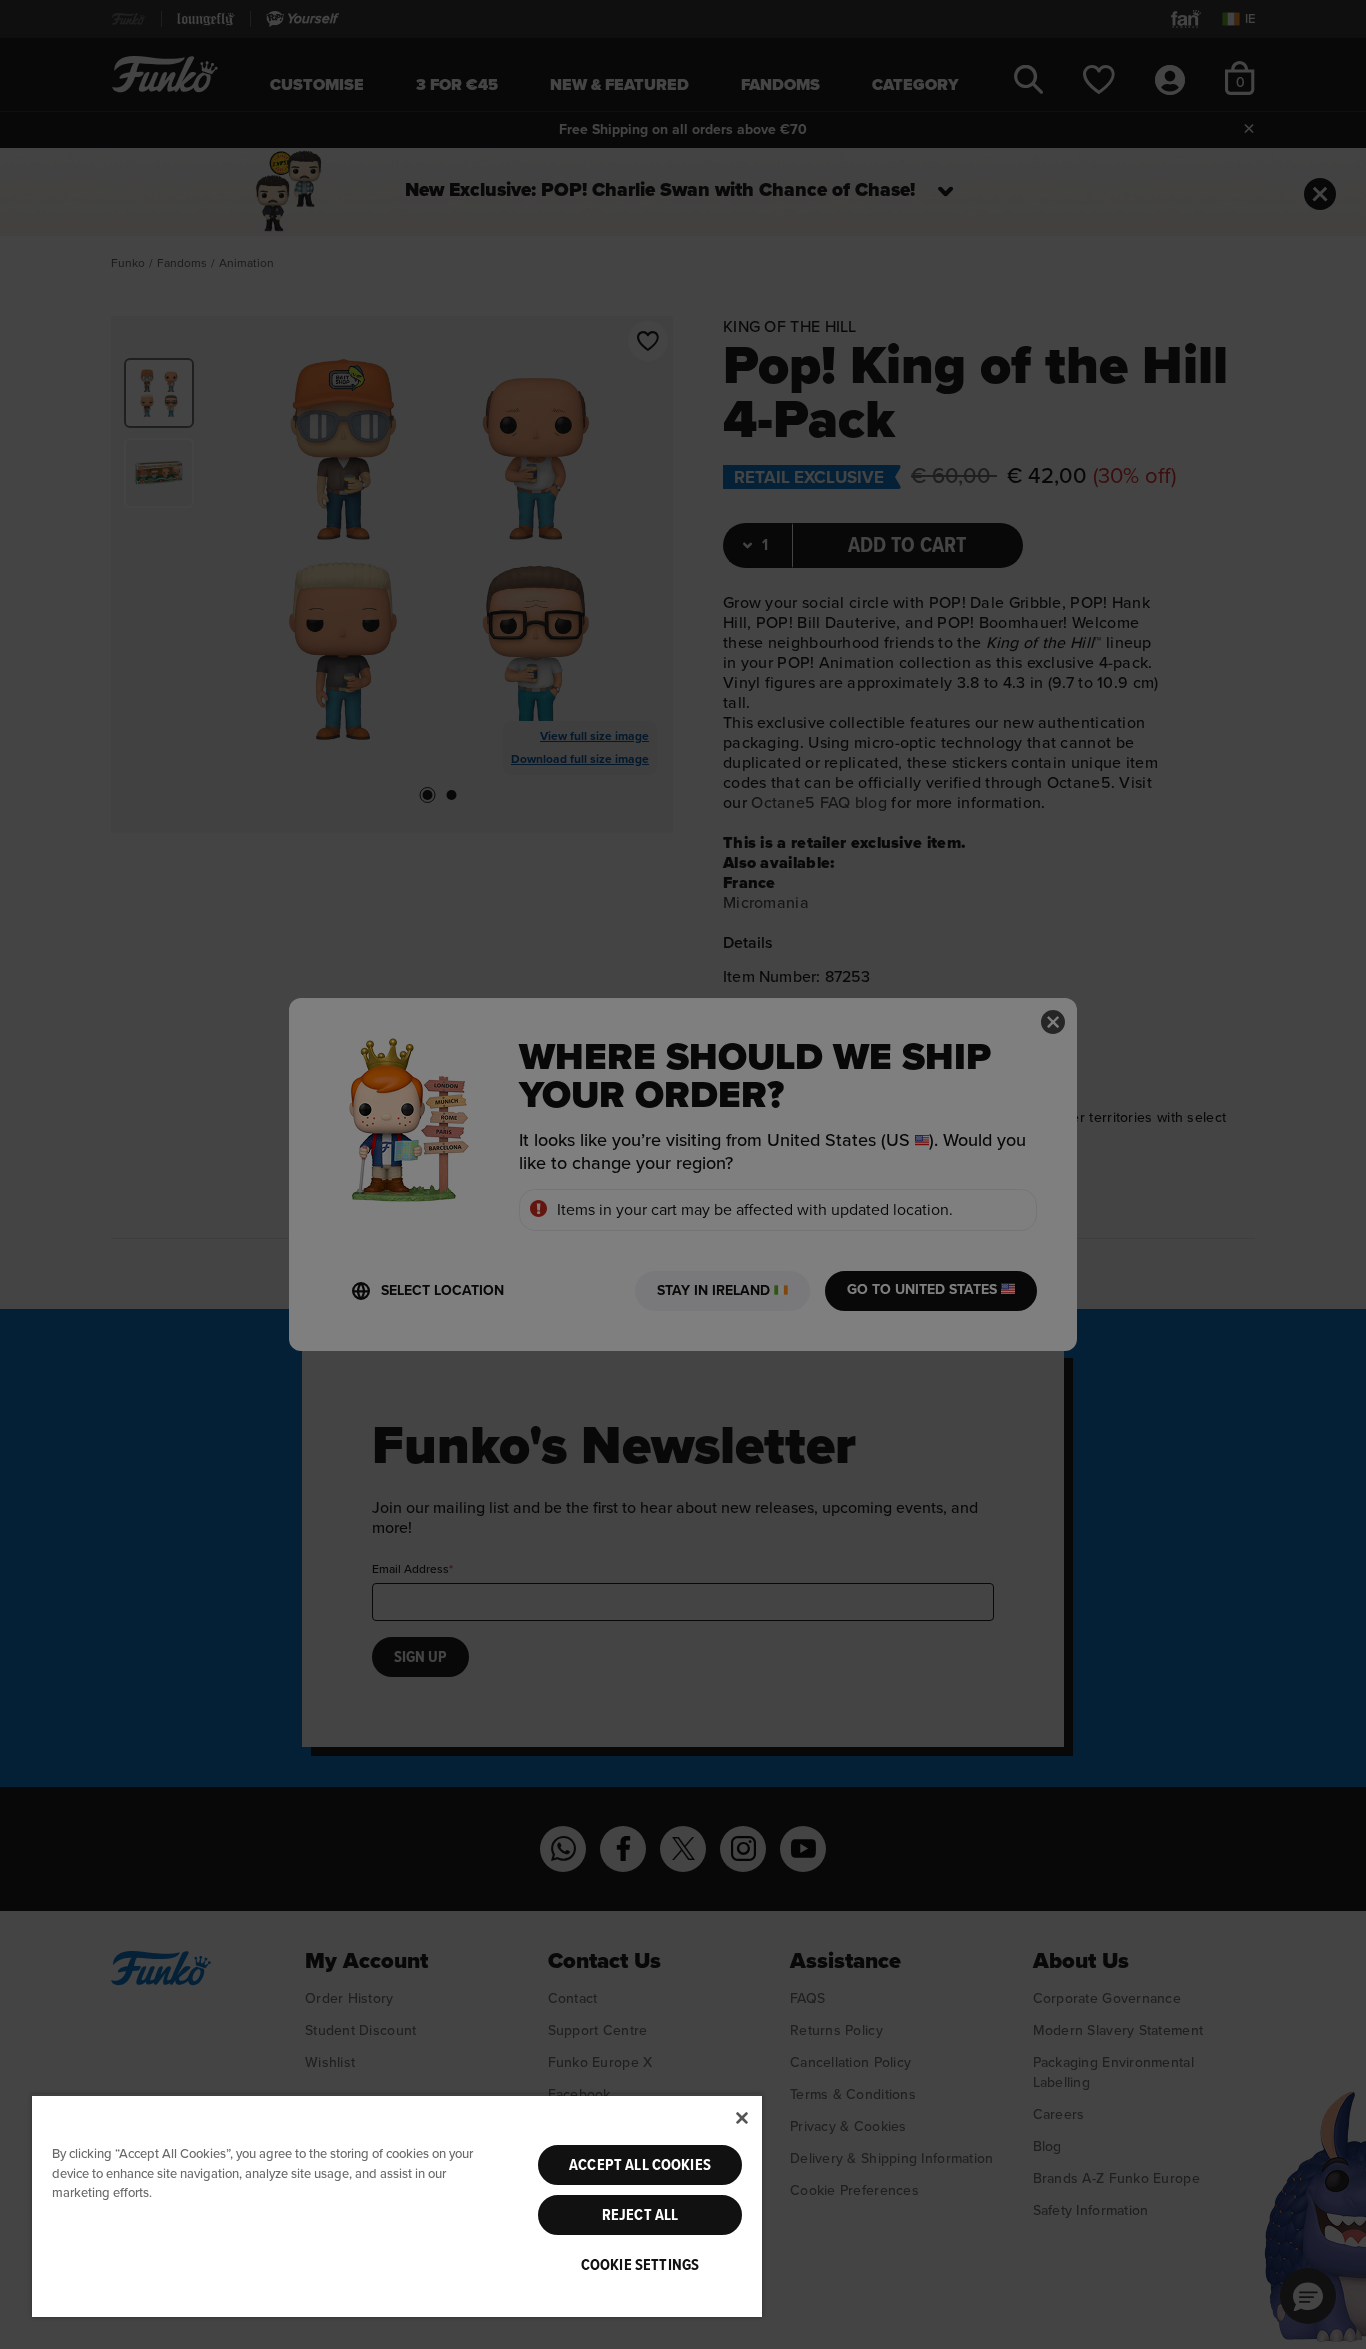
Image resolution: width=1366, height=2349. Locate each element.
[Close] (742, 2118)
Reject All (640, 2215)
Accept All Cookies (640, 2165)
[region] (397, 2205)
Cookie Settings (640, 2265)
